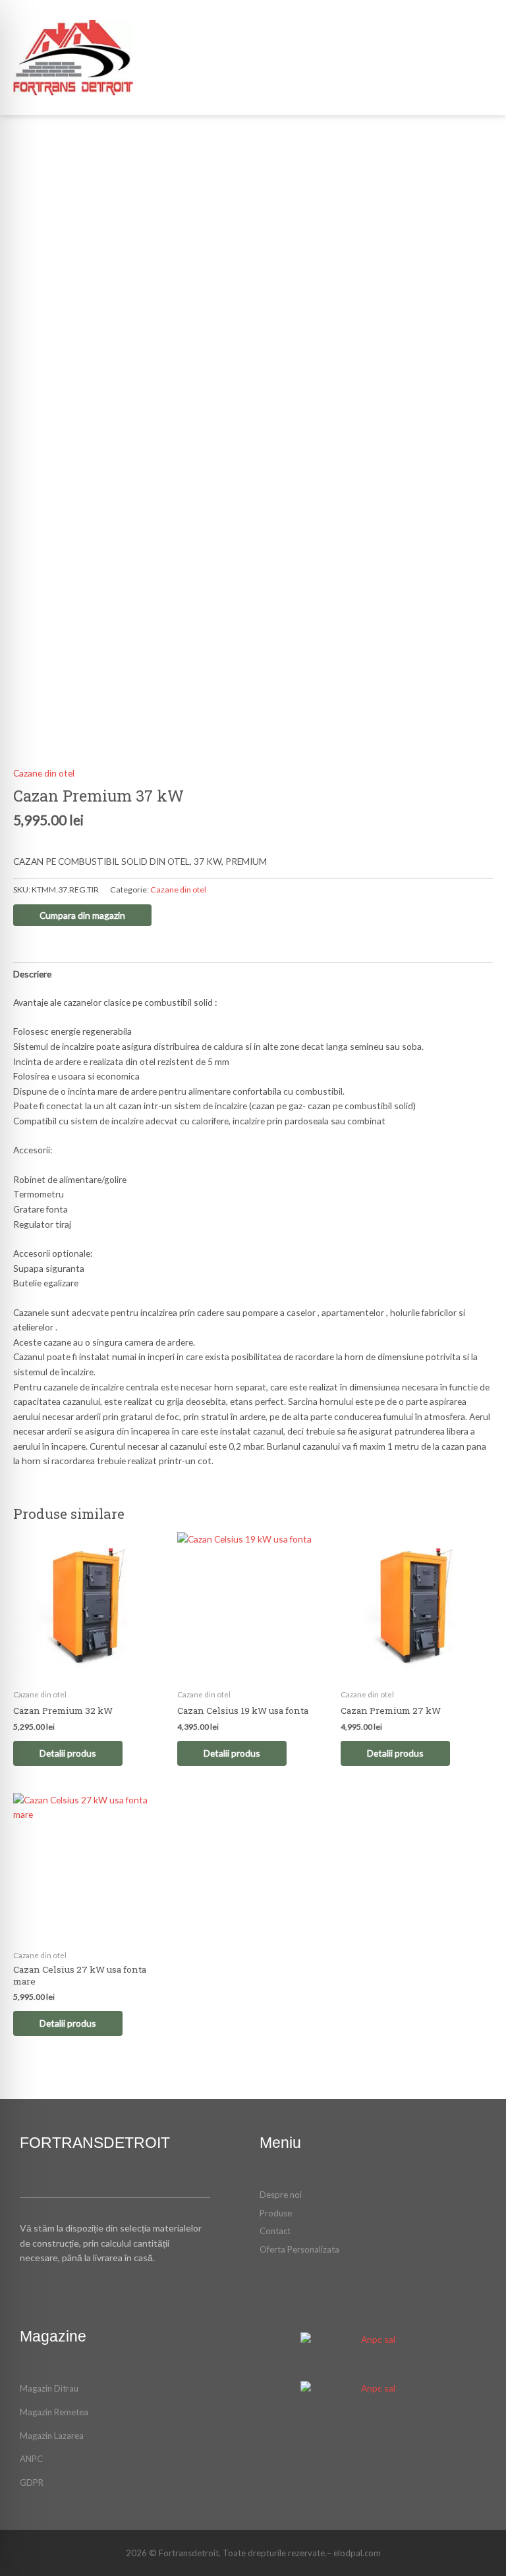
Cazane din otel (44, 773)
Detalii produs (68, 1753)
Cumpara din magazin (82, 915)
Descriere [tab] (32, 974)
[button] (382, 58)
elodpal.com (357, 2553)
